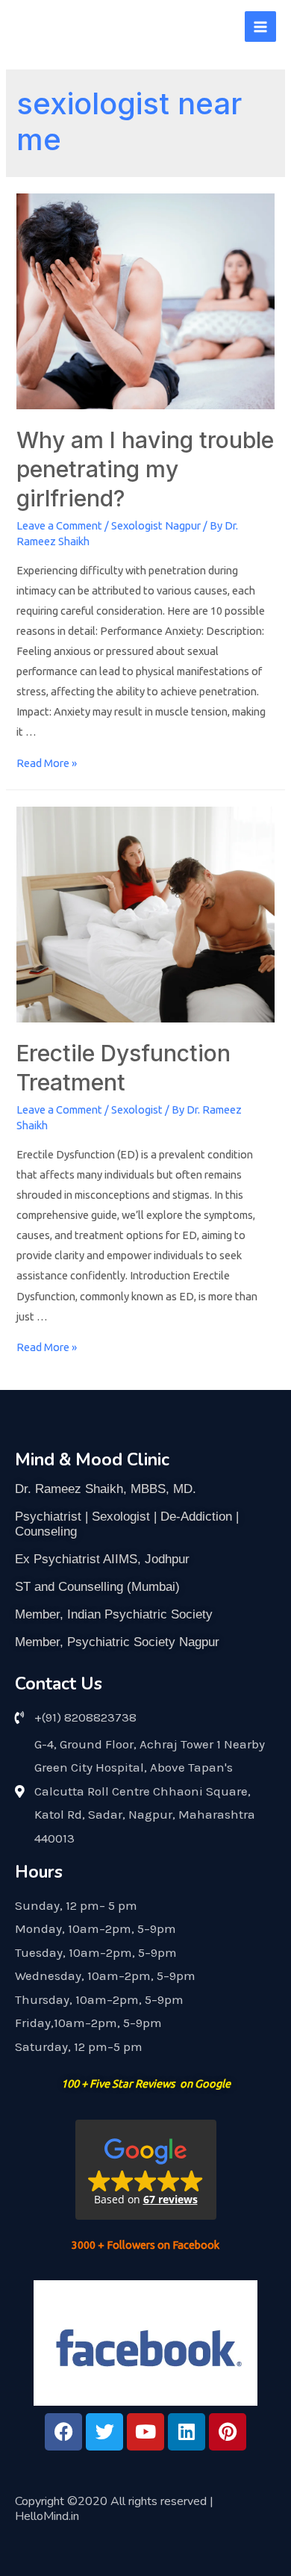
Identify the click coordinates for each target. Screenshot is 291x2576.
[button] (146, 2170)
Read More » (47, 763)
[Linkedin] (187, 2432)
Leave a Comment (59, 525)
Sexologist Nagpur (156, 525)
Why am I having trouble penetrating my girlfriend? (145, 469)
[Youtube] (145, 2432)
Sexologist (137, 1109)
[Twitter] (104, 2432)
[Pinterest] (228, 2432)
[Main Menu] (260, 27)
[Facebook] (63, 2432)
